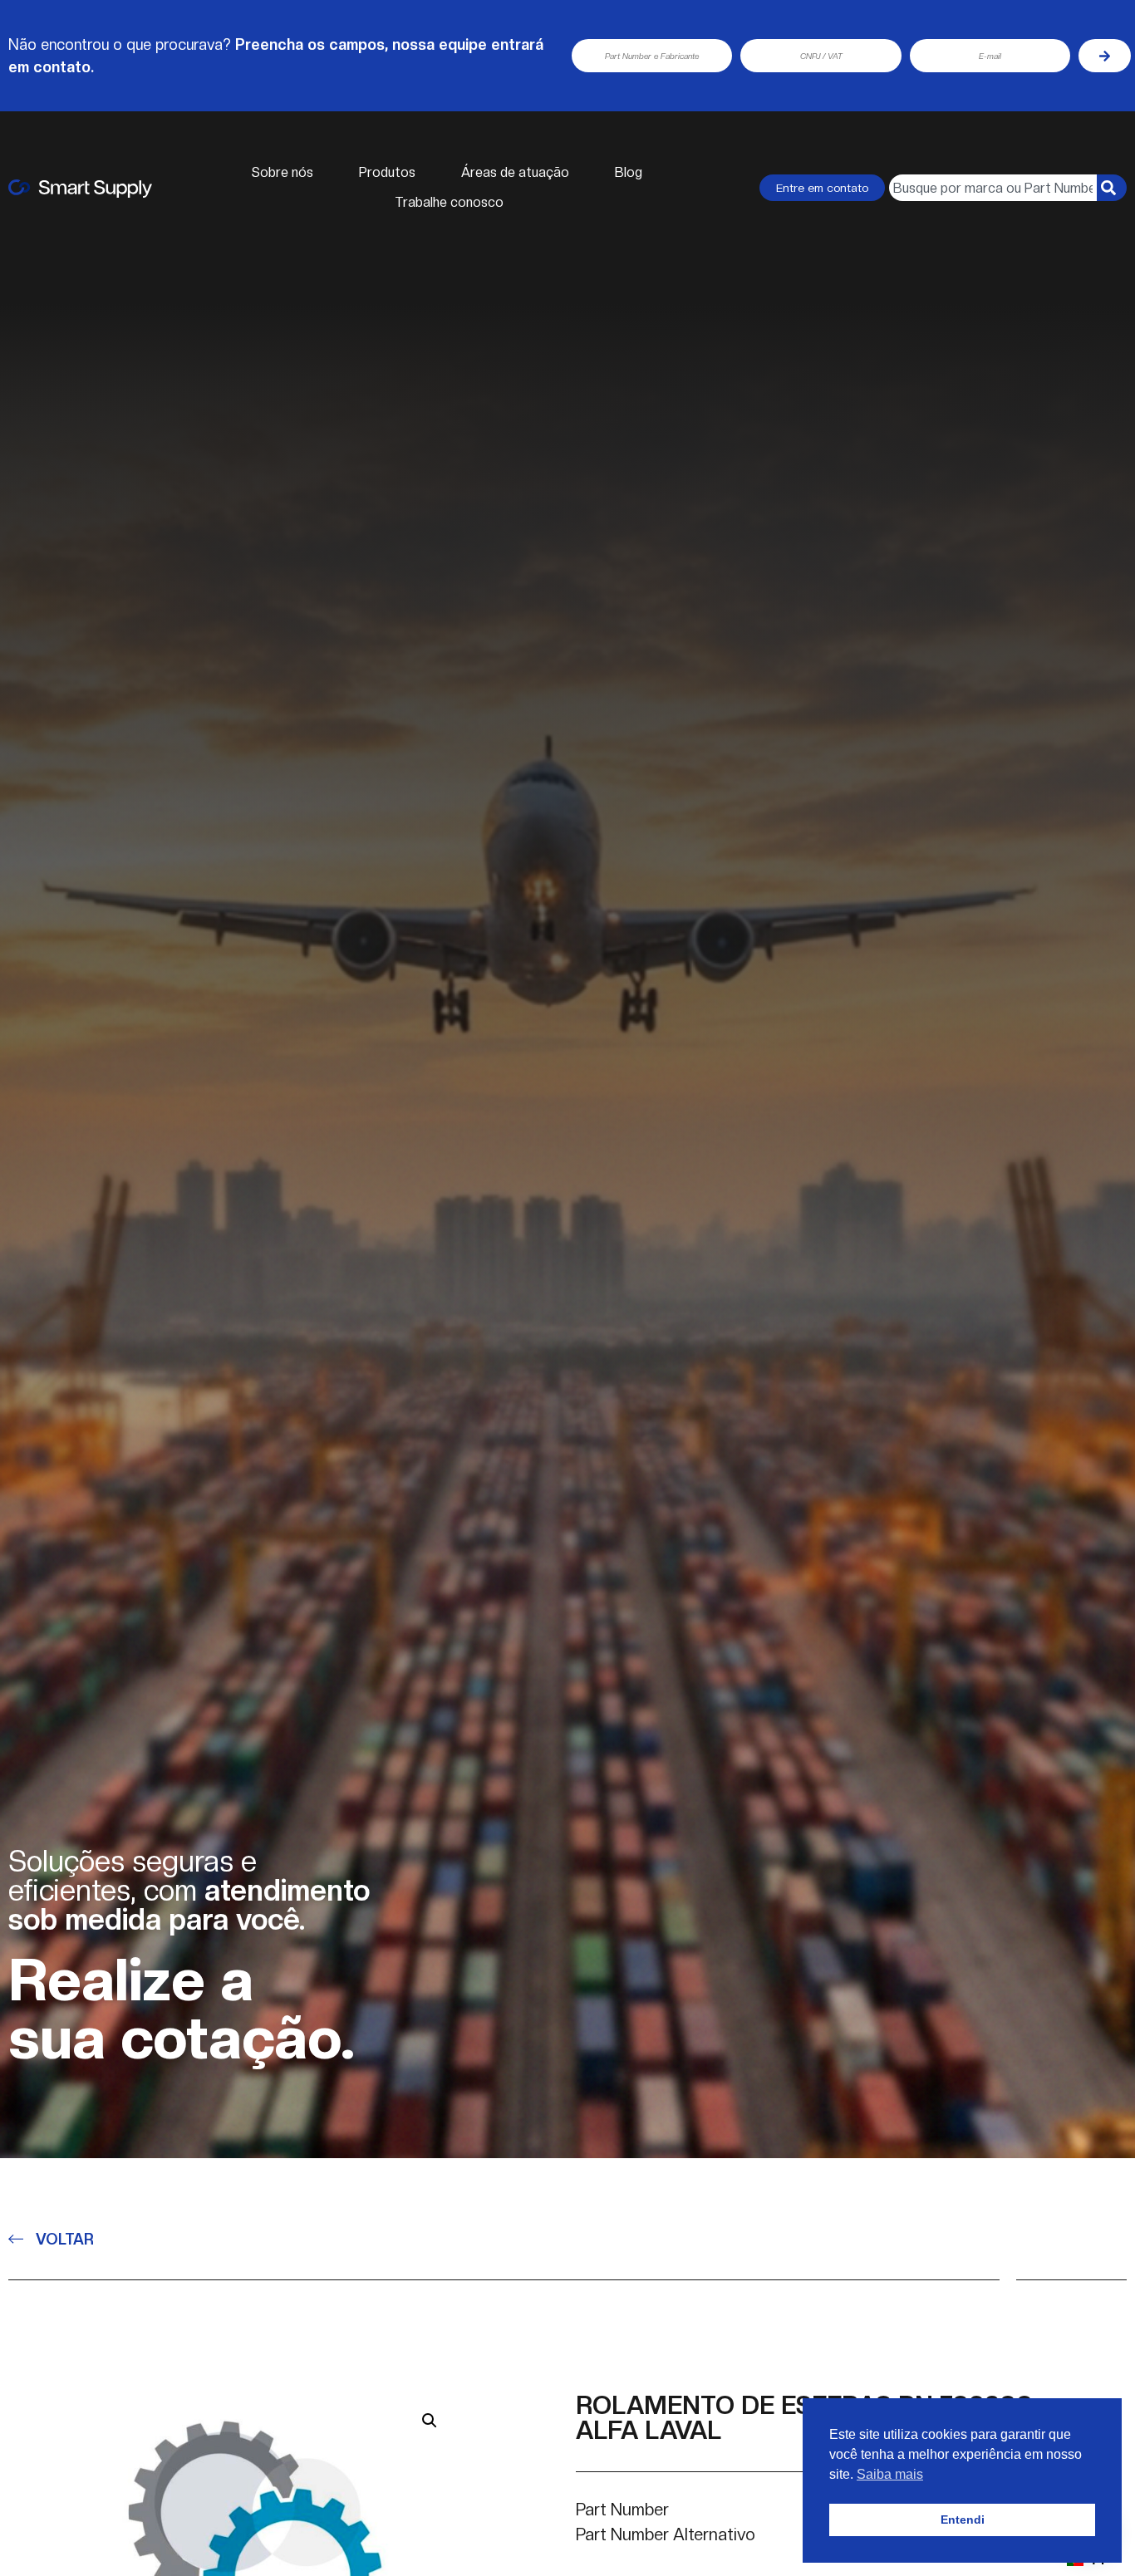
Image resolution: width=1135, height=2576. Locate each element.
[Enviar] (1105, 56)
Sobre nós (283, 172)
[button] (430, 2421)
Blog (629, 172)
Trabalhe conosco (449, 202)
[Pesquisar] (1112, 188)
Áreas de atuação (515, 172)
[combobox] (993, 188)
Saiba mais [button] (890, 2474)
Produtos (387, 172)
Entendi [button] (963, 2520)
